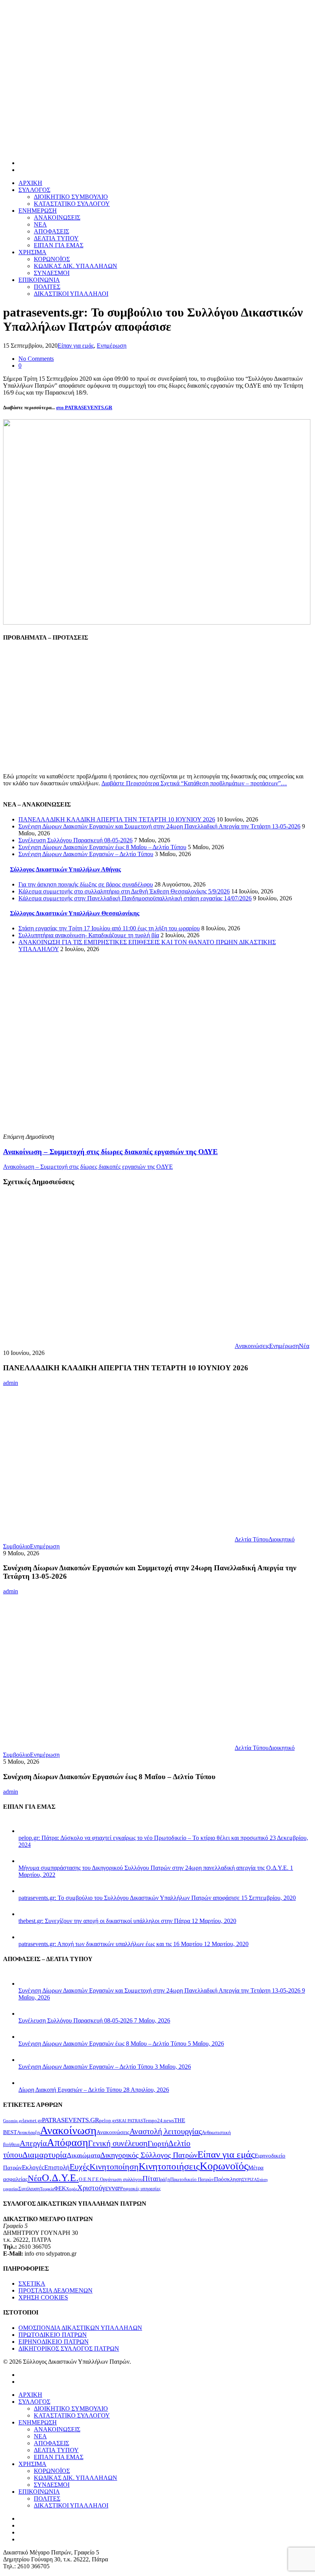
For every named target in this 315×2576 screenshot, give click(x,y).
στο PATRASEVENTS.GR (84, 407)
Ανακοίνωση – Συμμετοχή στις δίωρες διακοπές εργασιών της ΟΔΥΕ (88, 1167)
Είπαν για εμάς (76, 346)
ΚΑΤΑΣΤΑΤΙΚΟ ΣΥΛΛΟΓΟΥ (72, 204)
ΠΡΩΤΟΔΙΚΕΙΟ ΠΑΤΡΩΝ (53, 2335)
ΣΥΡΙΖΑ (250, 2180)
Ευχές (80, 2167)
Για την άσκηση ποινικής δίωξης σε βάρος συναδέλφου (86, 884)
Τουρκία (47, 2189)
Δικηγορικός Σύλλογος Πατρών (149, 2155)
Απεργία (33, 2143)
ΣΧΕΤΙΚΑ (32, 2284)
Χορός (72, 2189)
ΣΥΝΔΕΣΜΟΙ (52, 273)
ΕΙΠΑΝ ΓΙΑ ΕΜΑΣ (59, 245)
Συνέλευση (29, 2189)
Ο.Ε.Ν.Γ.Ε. (89, 2179)
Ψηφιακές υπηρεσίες (140, 2189)
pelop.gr (108, 2120)
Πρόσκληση (228, 2179)
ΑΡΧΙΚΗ (30, 183)
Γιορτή (158, 2143)
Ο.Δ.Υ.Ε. (60, 2178)
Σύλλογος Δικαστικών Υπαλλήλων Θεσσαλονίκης (75, 913)
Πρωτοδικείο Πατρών (192, 2179)
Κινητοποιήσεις (169, 2166)
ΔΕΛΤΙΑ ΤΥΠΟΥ (56, 238)
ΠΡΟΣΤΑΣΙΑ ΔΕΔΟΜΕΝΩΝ (56, 2290)
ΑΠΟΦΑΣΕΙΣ (51, 231)
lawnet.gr (32, 2120)
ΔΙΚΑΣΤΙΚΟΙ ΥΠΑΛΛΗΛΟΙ (71, 294)
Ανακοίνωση (68, 2130)
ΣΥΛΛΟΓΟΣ (34, 190)
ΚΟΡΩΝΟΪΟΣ (52, 259)
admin (11, 1383)
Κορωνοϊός (224, 2166)
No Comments (36, 359)
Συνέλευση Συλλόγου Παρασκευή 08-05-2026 (75, 840)
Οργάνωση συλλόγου (121, 2179)
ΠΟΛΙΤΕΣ (47, 287)
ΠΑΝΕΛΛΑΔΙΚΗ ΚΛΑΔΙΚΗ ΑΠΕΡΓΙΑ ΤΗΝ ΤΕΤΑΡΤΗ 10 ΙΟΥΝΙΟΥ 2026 (117, 819)
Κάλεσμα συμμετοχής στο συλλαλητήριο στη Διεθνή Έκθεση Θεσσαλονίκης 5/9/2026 (124, 891)
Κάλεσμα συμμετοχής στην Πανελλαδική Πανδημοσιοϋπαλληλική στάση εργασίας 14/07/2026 (135, 898)
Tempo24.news (158, 2120)
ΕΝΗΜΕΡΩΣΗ (38, 211)
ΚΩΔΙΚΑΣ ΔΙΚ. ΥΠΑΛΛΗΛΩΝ (75, 266)
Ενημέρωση (112, 346)
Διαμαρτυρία (45, 2155)
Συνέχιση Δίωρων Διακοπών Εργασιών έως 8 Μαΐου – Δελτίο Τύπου (102, 847)
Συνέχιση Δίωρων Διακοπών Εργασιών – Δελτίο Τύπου (86, 854)
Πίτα (150, 2179)
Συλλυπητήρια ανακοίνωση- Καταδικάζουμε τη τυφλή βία (89, 935)
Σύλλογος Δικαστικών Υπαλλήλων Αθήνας (65, 869)
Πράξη (163, 2179)
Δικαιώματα (84, 2155)
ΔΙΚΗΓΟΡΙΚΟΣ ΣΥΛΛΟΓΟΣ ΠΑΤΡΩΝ (69, 2349)
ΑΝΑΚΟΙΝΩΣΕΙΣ (57, 217)
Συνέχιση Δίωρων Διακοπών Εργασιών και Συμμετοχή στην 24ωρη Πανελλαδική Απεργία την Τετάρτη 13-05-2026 (159, 826)
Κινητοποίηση (114, 2167)
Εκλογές (33, 2167)
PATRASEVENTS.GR (70, 2120)
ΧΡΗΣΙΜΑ (32, 252)
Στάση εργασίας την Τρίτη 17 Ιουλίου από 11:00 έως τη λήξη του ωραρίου (109, 928)
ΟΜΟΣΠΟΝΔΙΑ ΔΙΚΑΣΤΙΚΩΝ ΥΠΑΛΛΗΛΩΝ (80, 2328)
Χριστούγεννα (98, 2188)
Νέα (304, 1346)
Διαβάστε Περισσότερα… (194, 783)
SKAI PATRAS (130, 2121)
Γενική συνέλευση (118, 2143)
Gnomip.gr (13, 2121)
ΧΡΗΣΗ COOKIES (43, 2297)
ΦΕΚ (60, 2188)
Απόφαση (67, 2143)
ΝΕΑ (40, 224)
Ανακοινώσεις (252, 1346)
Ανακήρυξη (28, 2132)
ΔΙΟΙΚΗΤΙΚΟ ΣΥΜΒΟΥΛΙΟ (71, 197)
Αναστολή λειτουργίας (166, 2131)
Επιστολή (57, 2167)
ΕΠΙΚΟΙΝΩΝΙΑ (39, 280)
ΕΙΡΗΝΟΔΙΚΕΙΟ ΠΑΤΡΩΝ (54, 2342)
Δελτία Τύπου (252, 1539)
